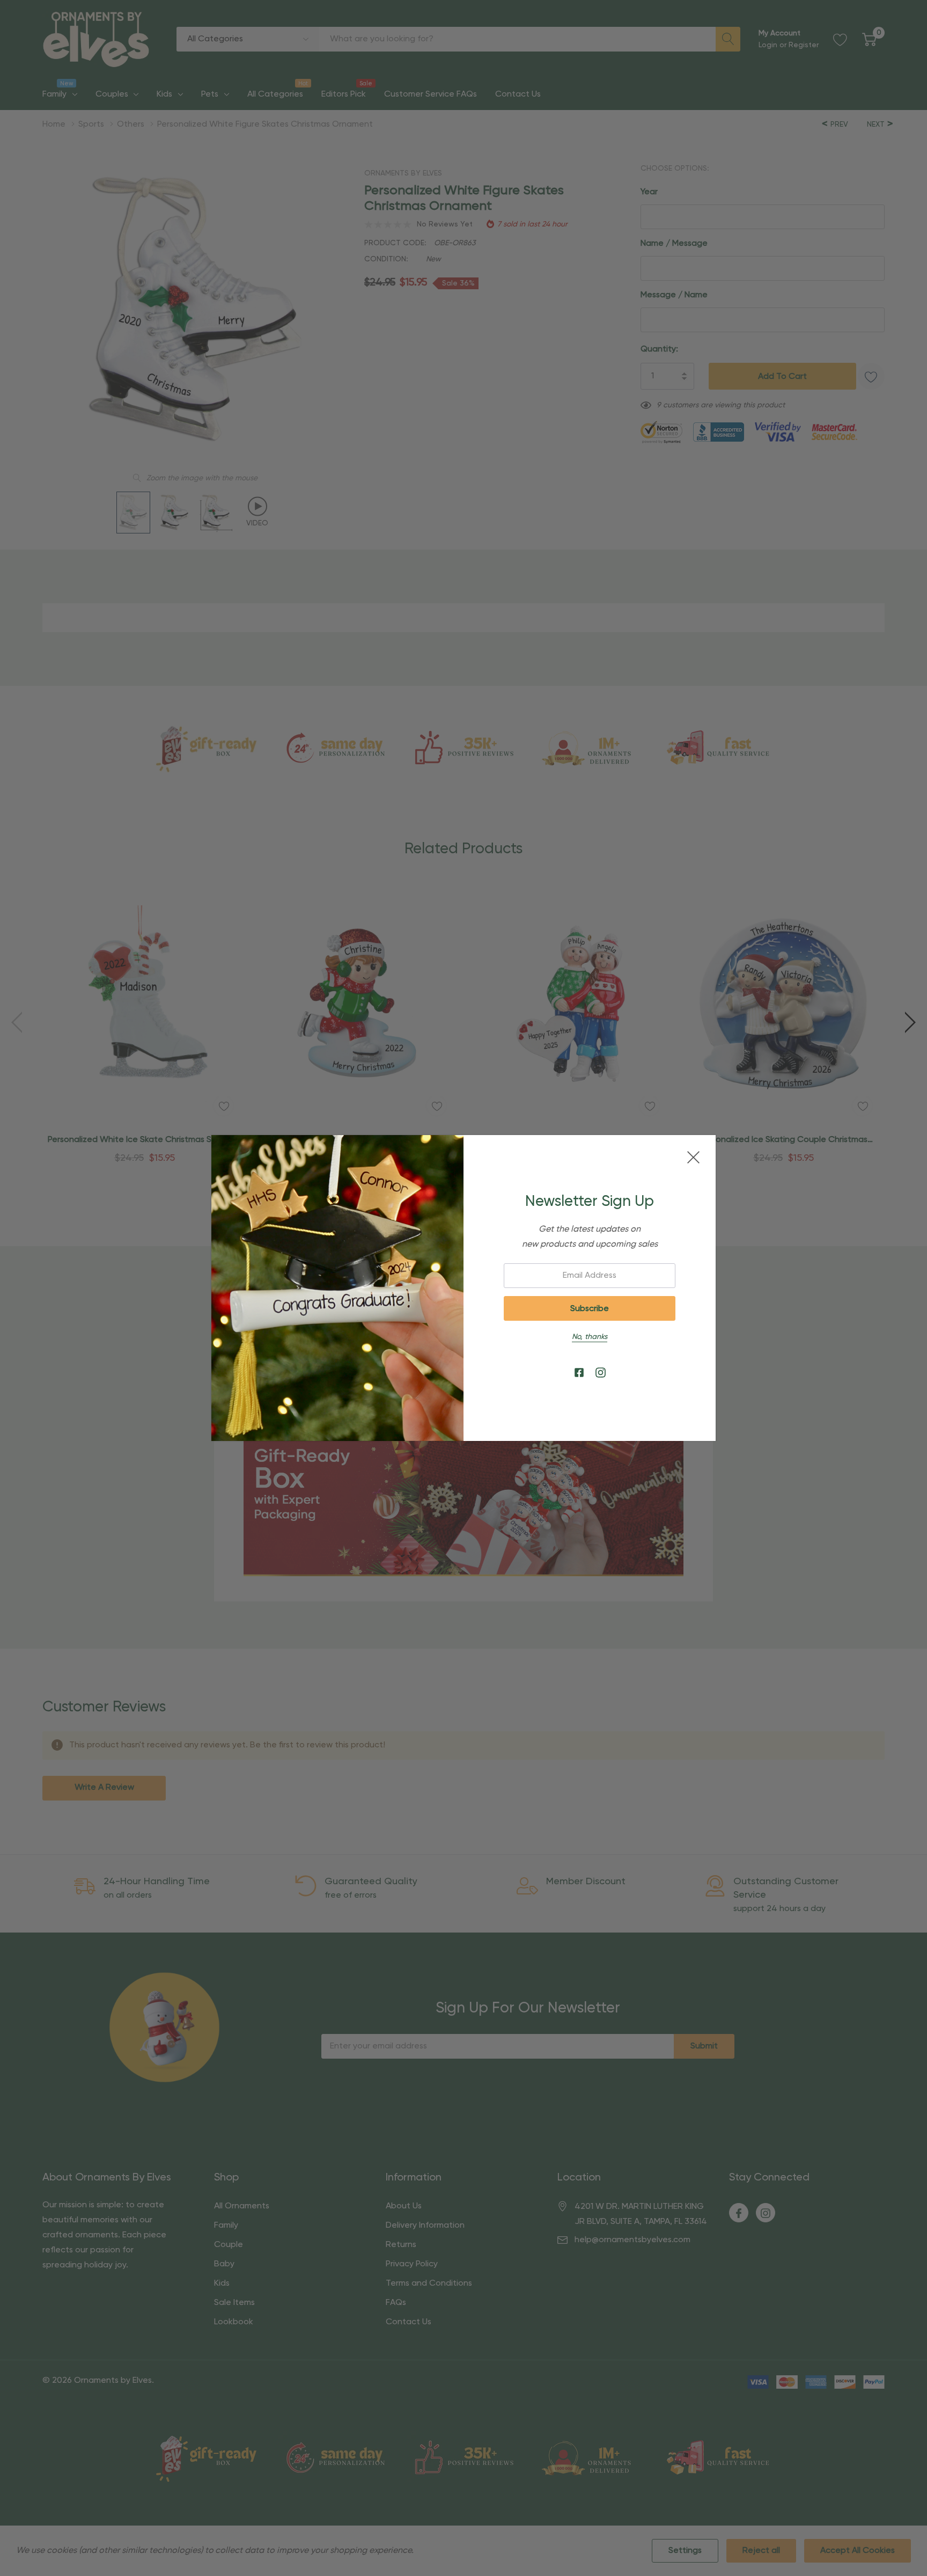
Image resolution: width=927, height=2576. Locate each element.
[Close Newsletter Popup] (693, 1157)
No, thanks (590, 1337)
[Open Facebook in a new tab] (579, 1373)
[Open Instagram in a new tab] (601, 1373)
